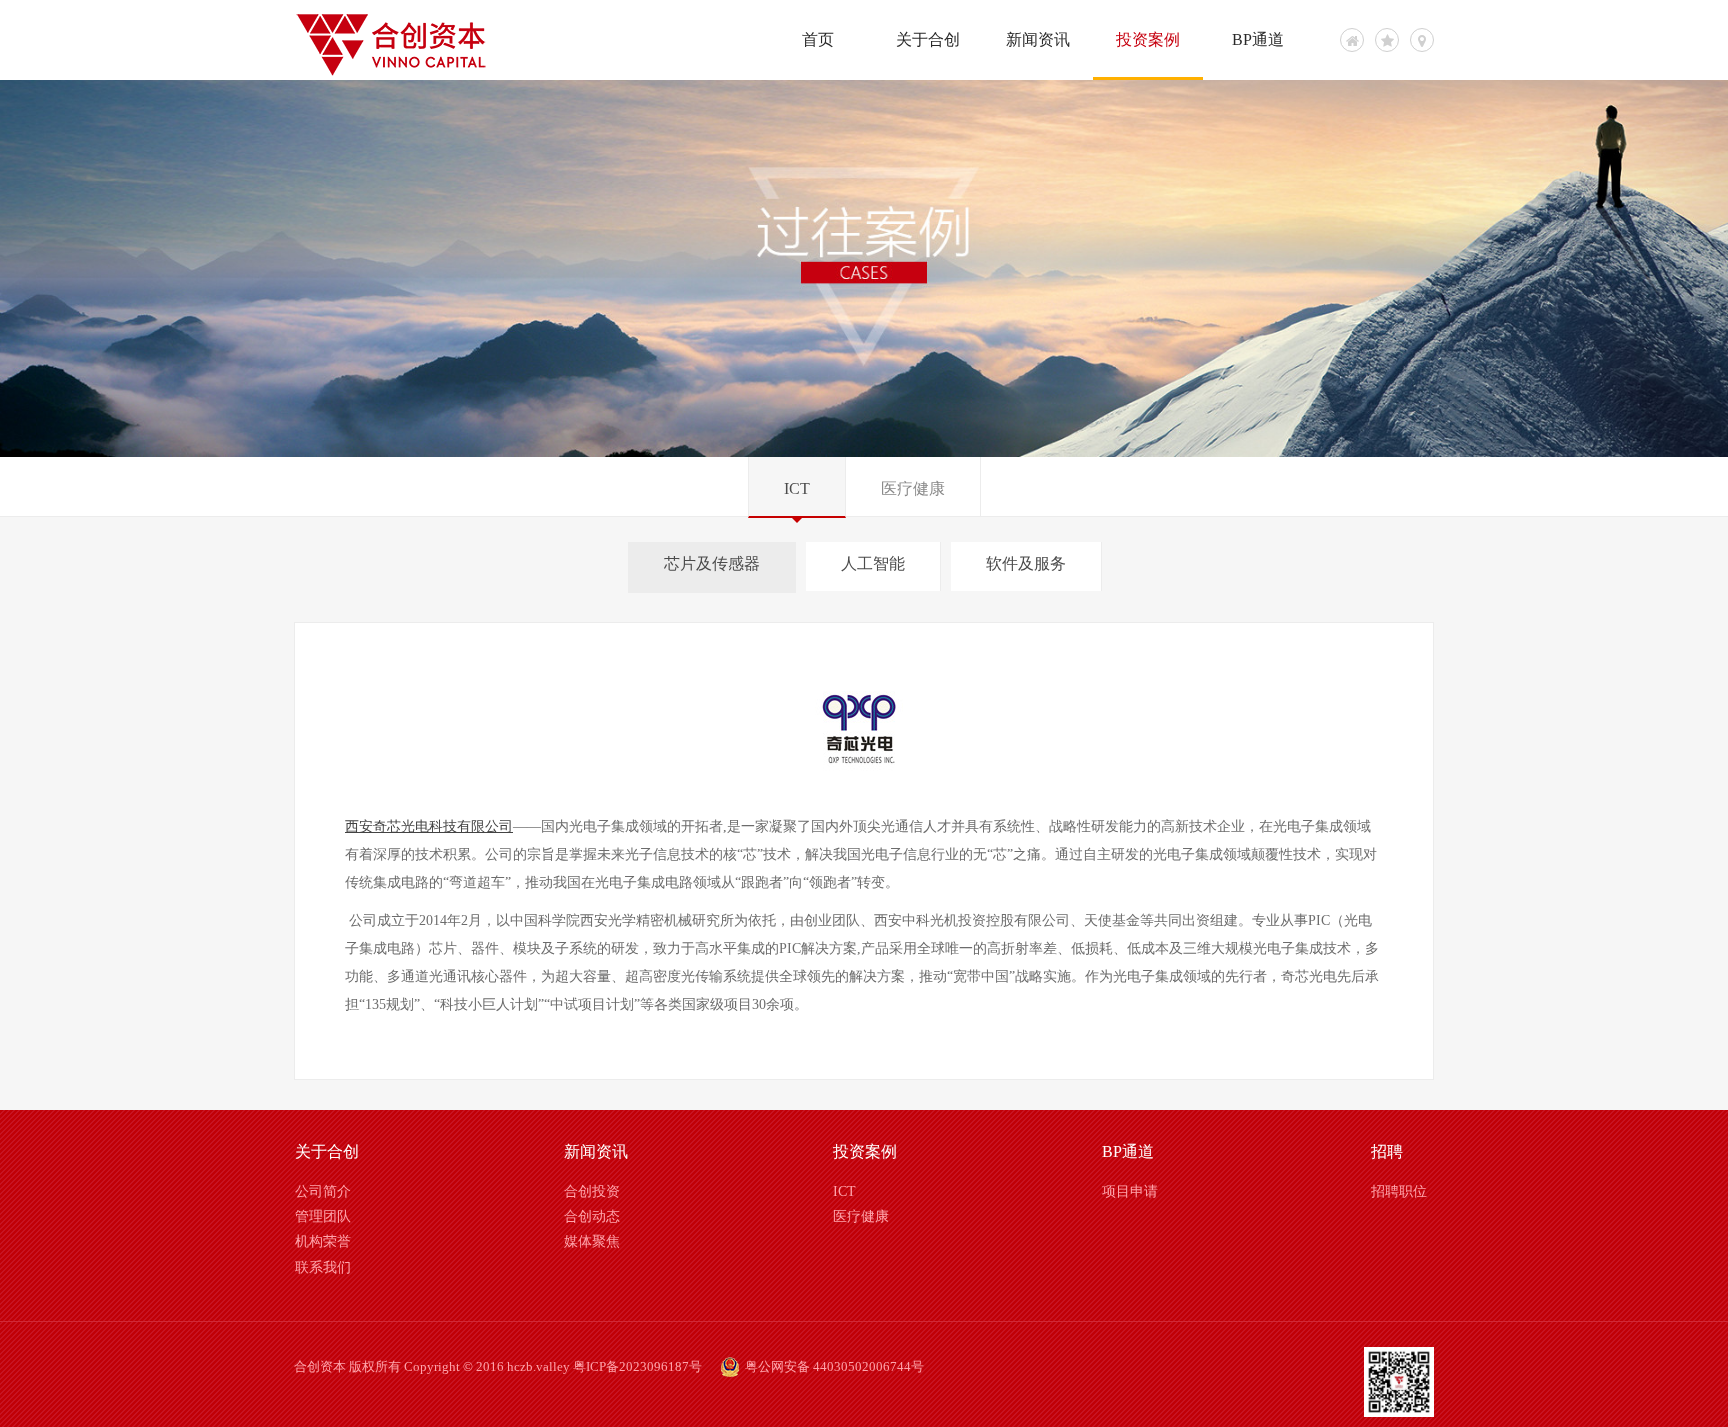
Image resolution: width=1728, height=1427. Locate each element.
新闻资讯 (1038, 39)
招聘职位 (1399, 1191)
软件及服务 (1026, 563)
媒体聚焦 (592, 1241)
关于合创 (928, 39)
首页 (818, 39)
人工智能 (873, 563)
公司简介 (323, 1191)
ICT (797, 488)
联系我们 (323, 1267)
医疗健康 (913, 488)
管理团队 (323, 1216)
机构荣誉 (323, 1241)
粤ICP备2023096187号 (637, 1366)
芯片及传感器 (712, 563)
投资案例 (1148, 39)
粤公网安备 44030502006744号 (834, 1366)
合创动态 (592, 1216)
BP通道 (1258, 39)
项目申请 (1130, 1191)
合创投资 (592, 1191)
